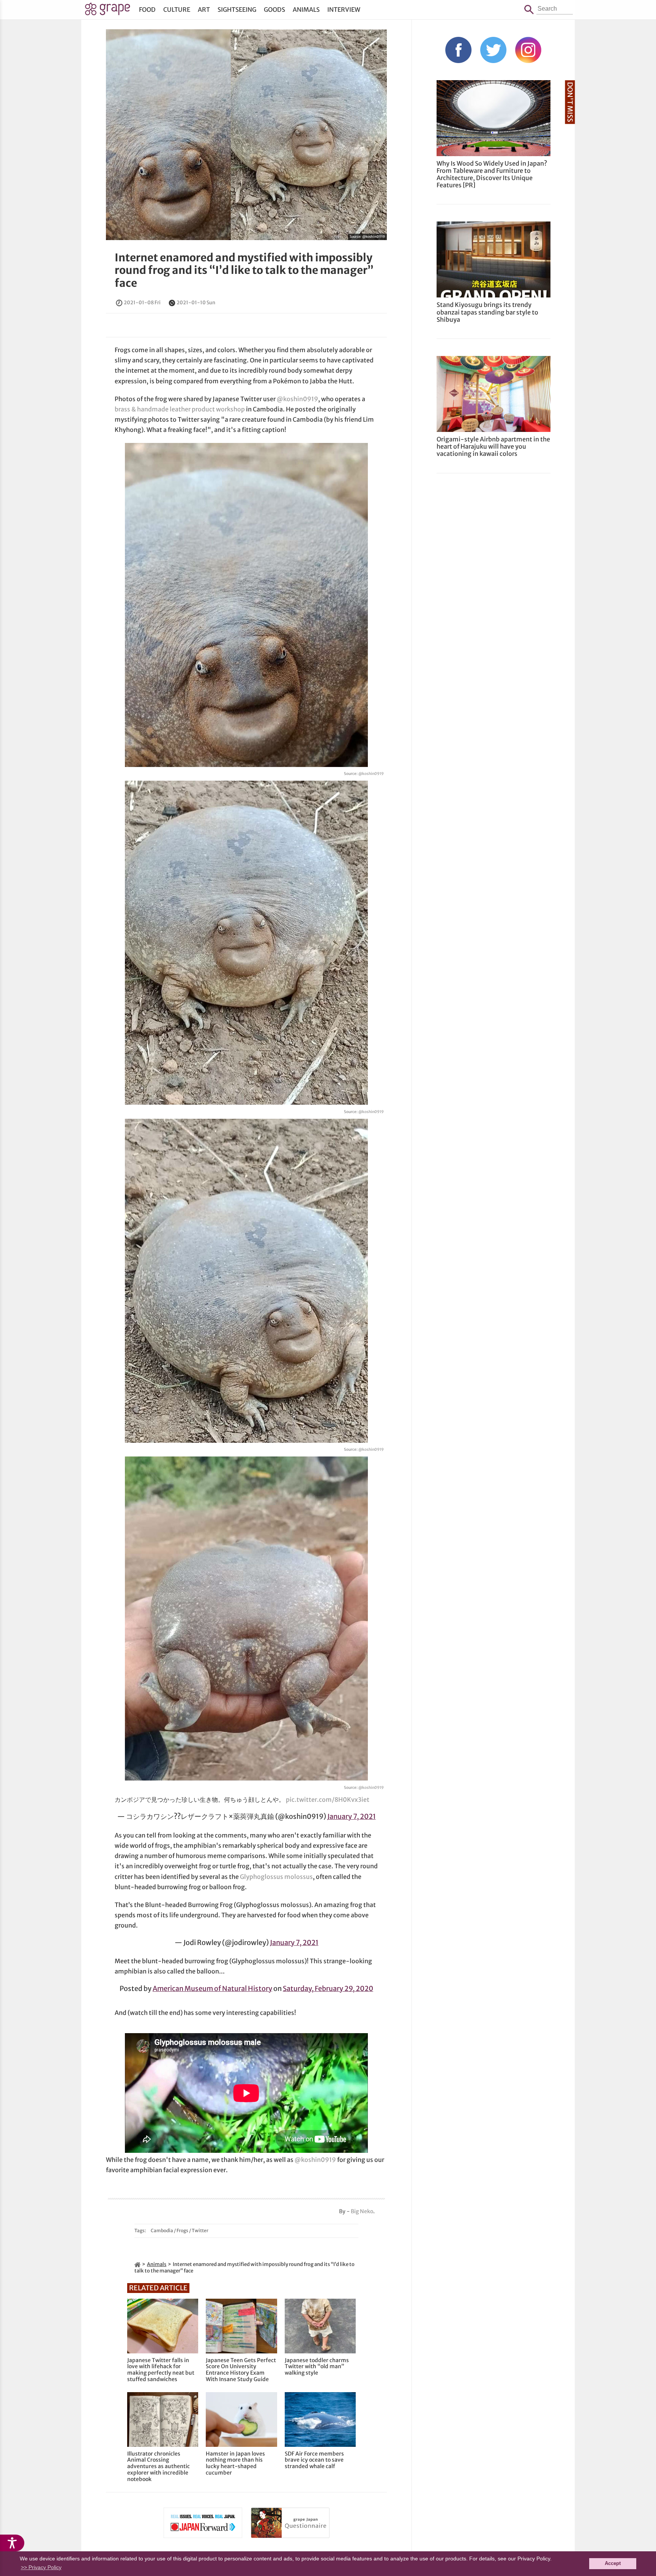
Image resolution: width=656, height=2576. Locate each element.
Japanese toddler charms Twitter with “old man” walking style (317, 2367)
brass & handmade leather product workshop (180, 409)
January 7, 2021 (352, 1816)
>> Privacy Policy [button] (41, 2567)
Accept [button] (613, 2563)
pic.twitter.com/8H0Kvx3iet (328, 1800)
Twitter (200, 2230)
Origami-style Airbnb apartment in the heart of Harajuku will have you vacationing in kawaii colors (493, 446)
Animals (306, 9)
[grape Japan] (137, 2264)
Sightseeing (237, 9)
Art (204, 9)
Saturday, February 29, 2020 (328, 1989)
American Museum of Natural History (212, 1989)
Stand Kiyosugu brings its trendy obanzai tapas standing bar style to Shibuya (487, 312)
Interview (344, 9)
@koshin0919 (374, 236)
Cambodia (162, 2230)
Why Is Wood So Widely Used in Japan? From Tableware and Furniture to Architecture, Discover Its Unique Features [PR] (492, 174)
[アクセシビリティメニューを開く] (12, 2543)
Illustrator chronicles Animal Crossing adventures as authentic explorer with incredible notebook (158, 2467)
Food (147, 9)
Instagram (528, 50)
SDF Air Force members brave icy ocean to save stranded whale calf (314, 2460)
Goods (274, 9)
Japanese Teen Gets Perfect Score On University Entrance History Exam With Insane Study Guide (241, 2370)
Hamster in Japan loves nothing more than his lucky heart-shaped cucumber (235, 2463)
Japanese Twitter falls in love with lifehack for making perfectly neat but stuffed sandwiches (161, 2370)
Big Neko (362, 2211)
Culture (177, 9)
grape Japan (108, 11)
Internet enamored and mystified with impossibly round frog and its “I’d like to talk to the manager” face (244, 270)
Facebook (458, 50)
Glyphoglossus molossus (276, 1877)
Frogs (182, 2230)
